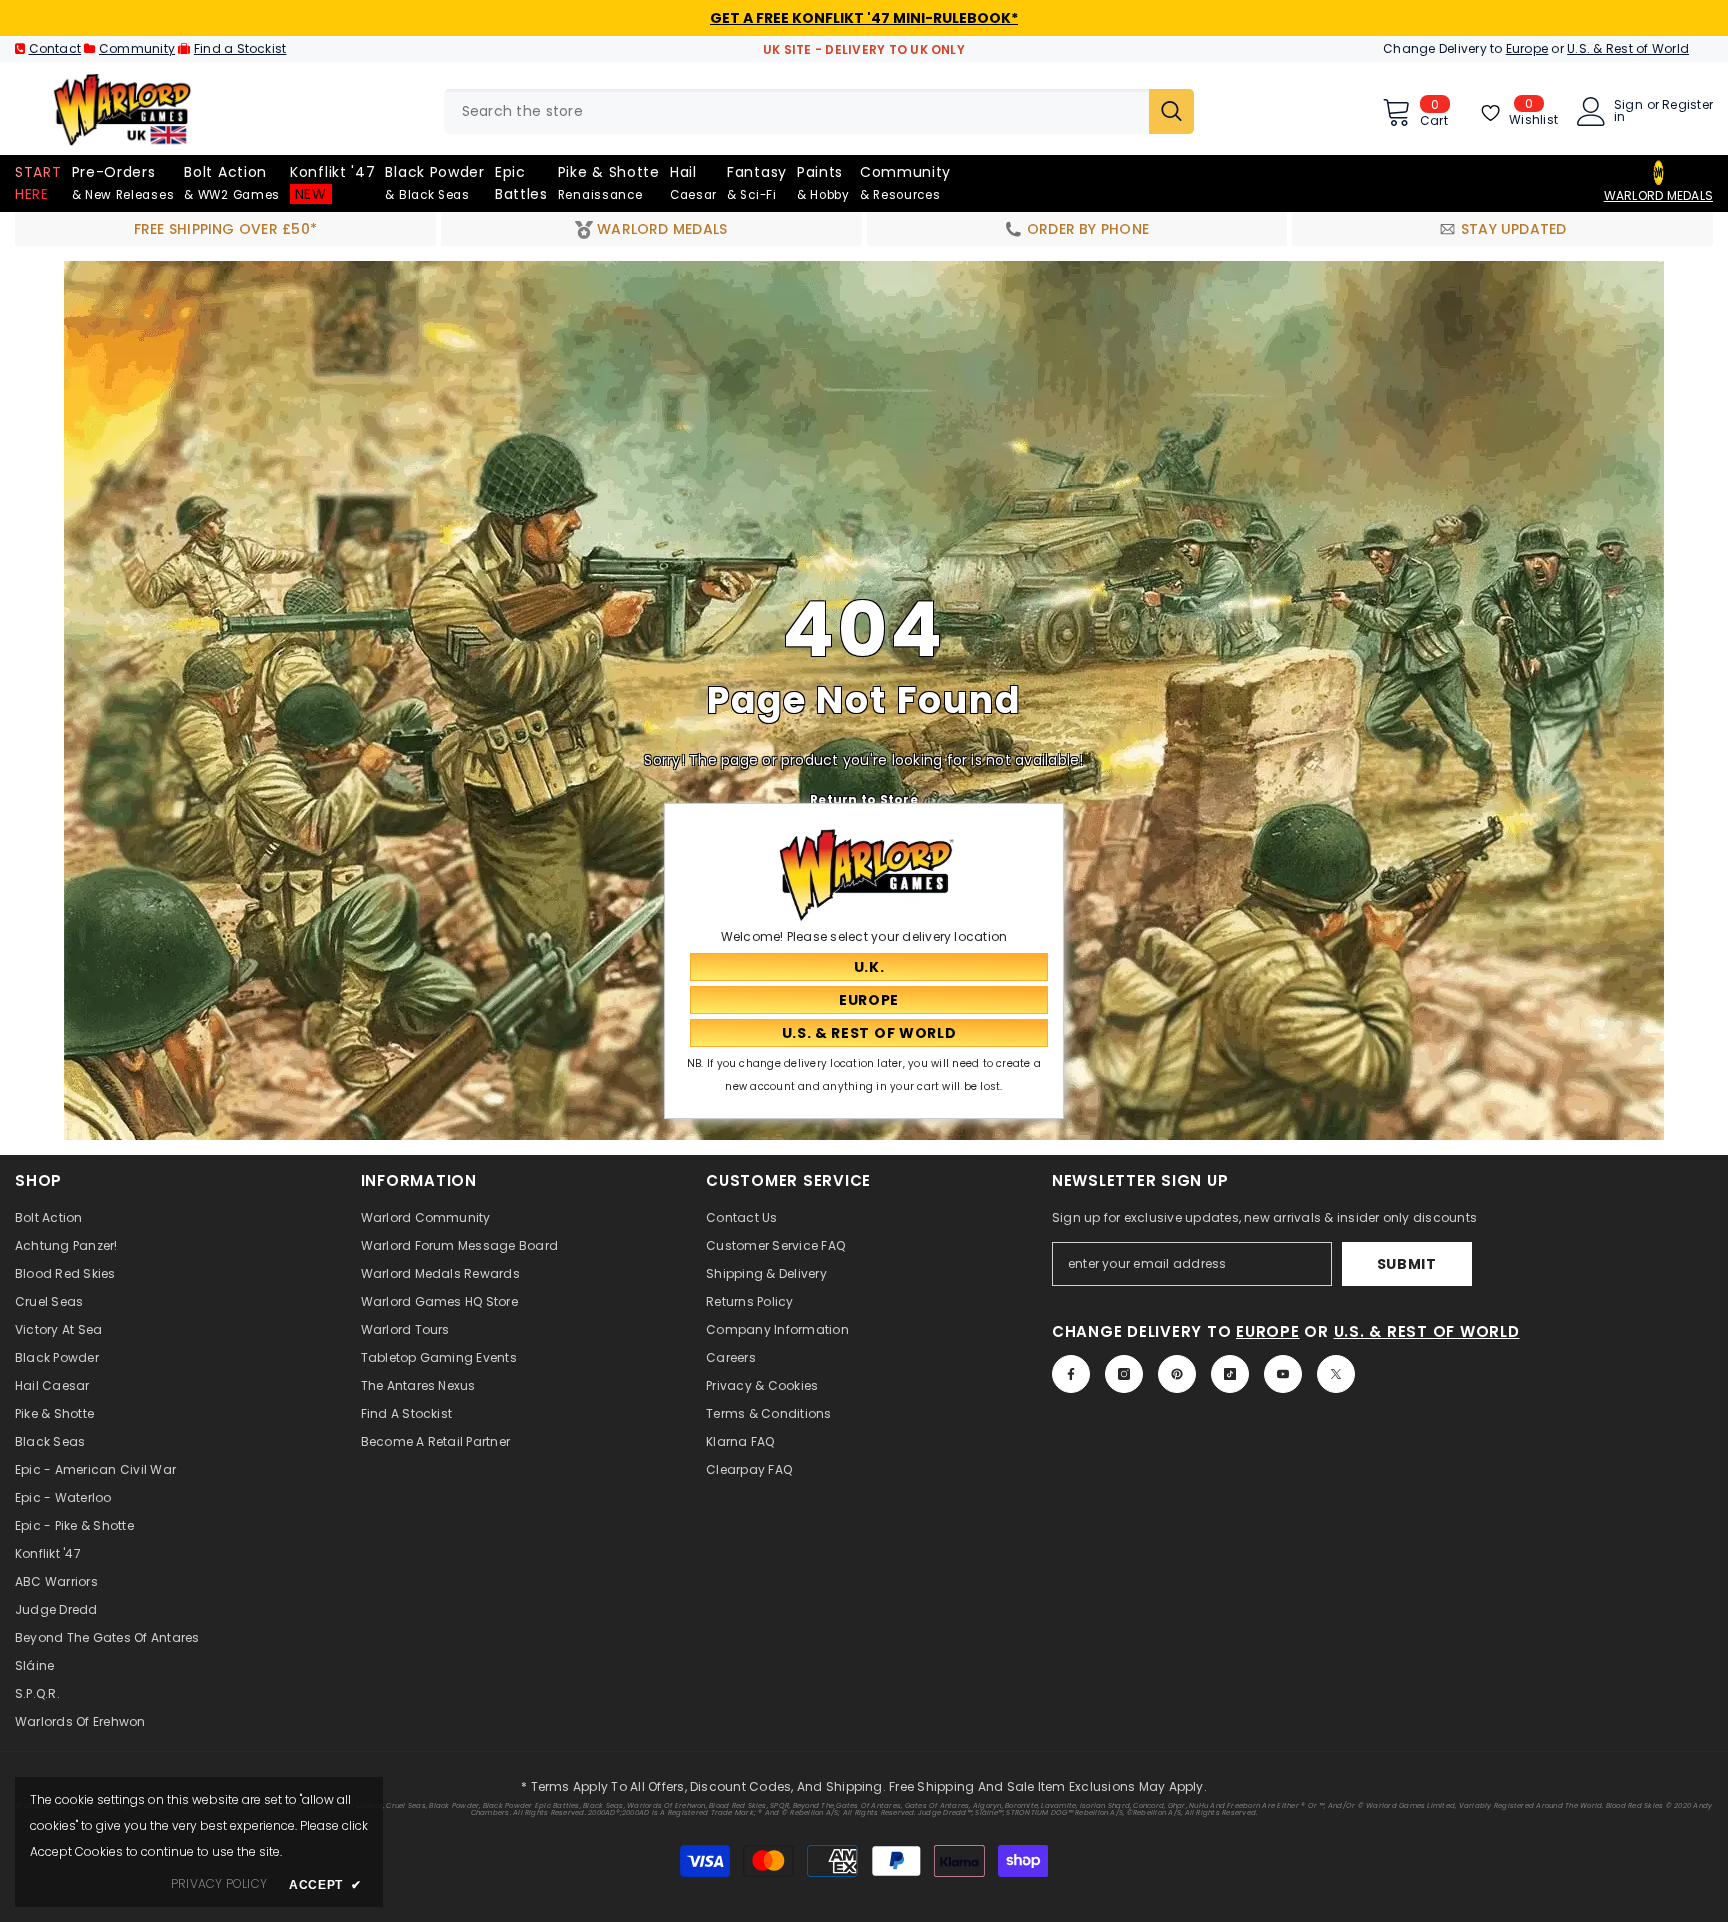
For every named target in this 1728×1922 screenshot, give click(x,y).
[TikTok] (1230, 1374)
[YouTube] (1283, 1374)
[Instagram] (1124, 1374)
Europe (1527, 48)
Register (1687, 106)
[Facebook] (1071, 1374)
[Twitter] (1336, 1374)
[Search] (819, 111)
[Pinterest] (1177, 1374)
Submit (1407, 1264)
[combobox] (796, 111)
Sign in (1628, 111)
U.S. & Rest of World (1628, 48)
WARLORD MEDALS (1658, 195)
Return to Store (864, 798)
